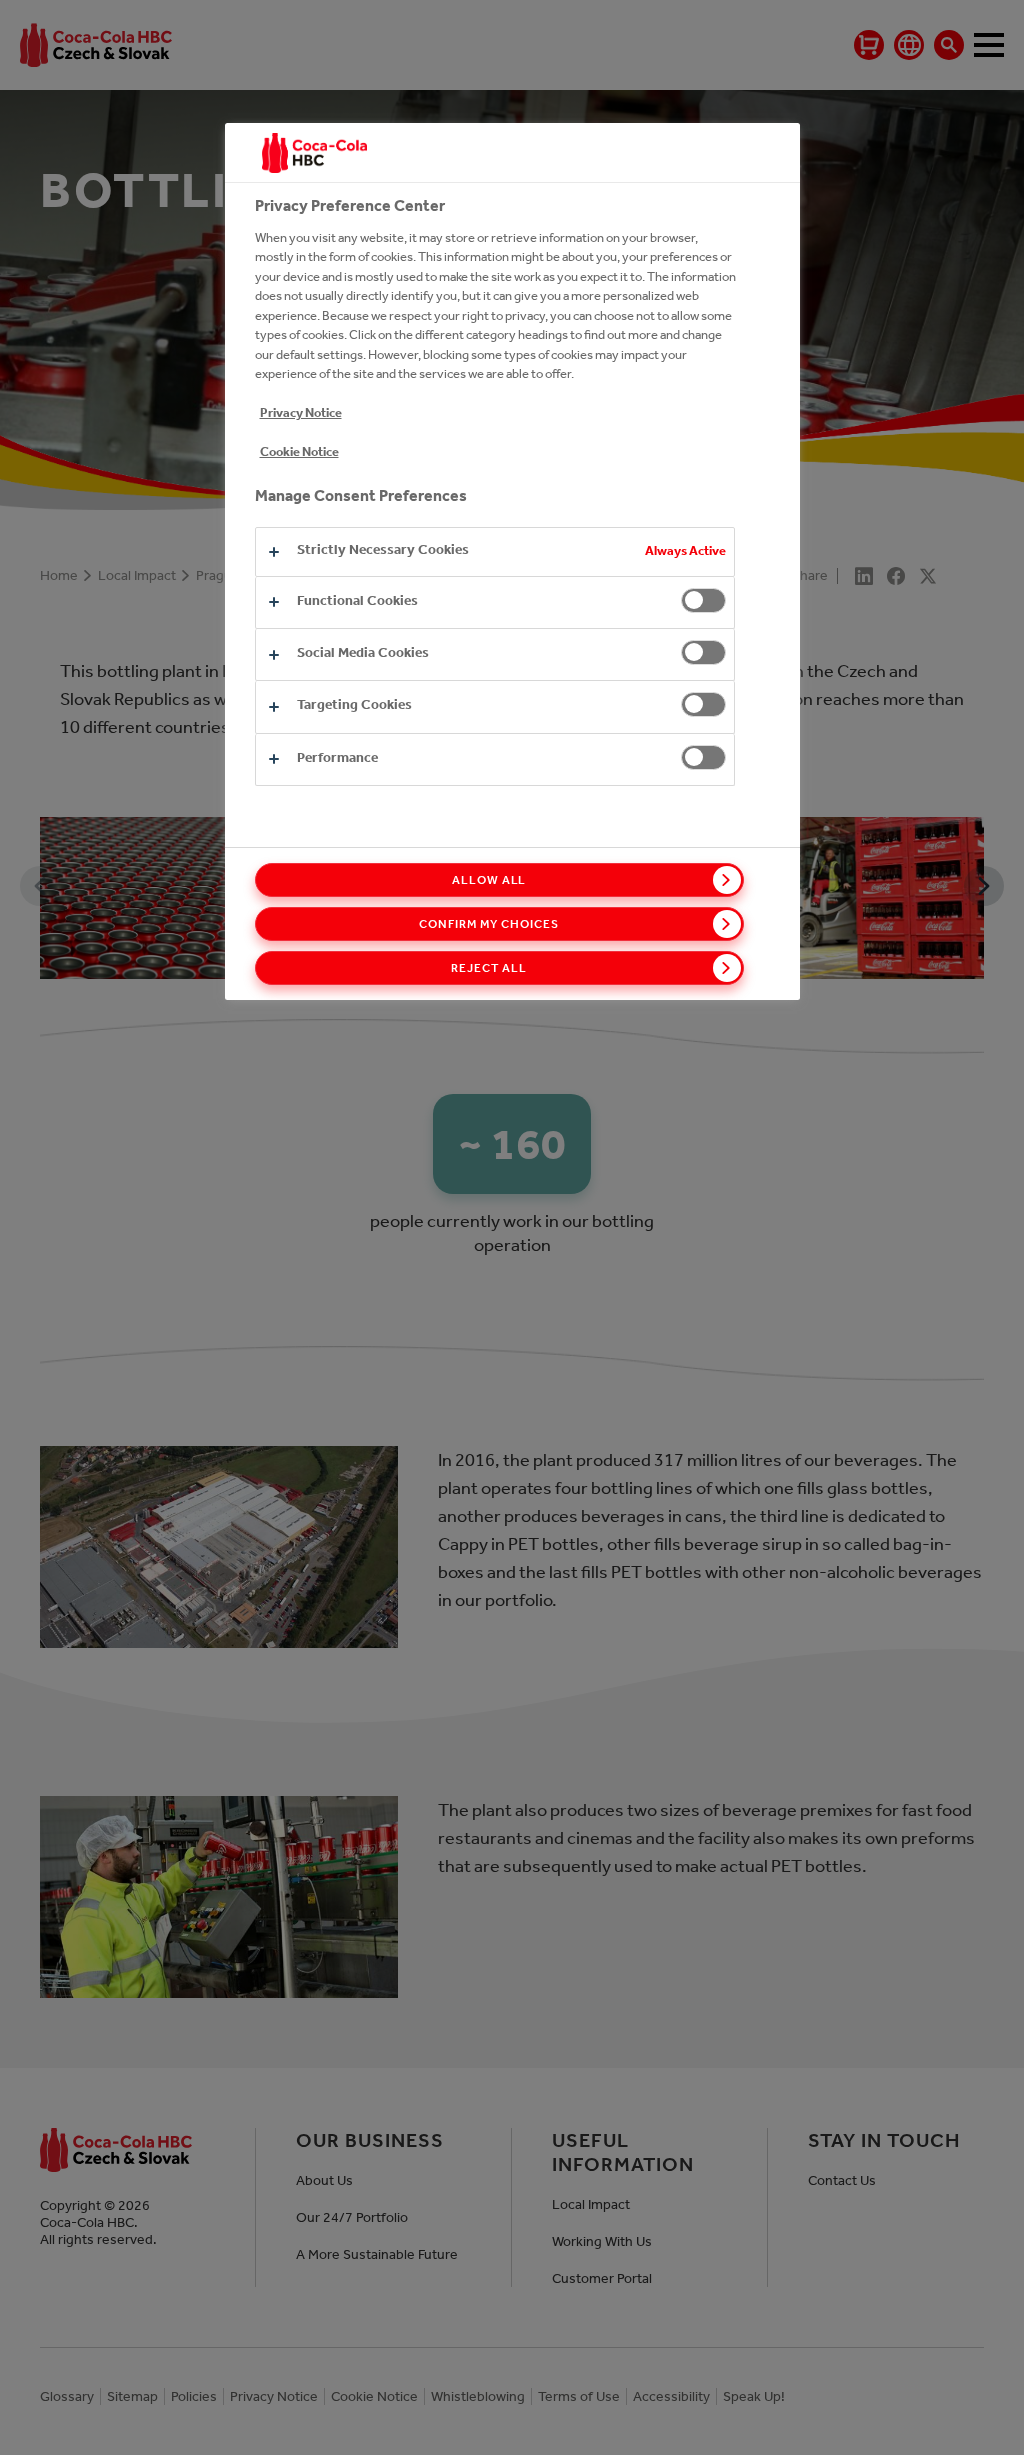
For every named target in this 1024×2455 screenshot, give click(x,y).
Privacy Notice (301, 412)
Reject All (489, 968)
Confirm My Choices (488, 924)
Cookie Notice (299, 451)
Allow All (489, 880)
